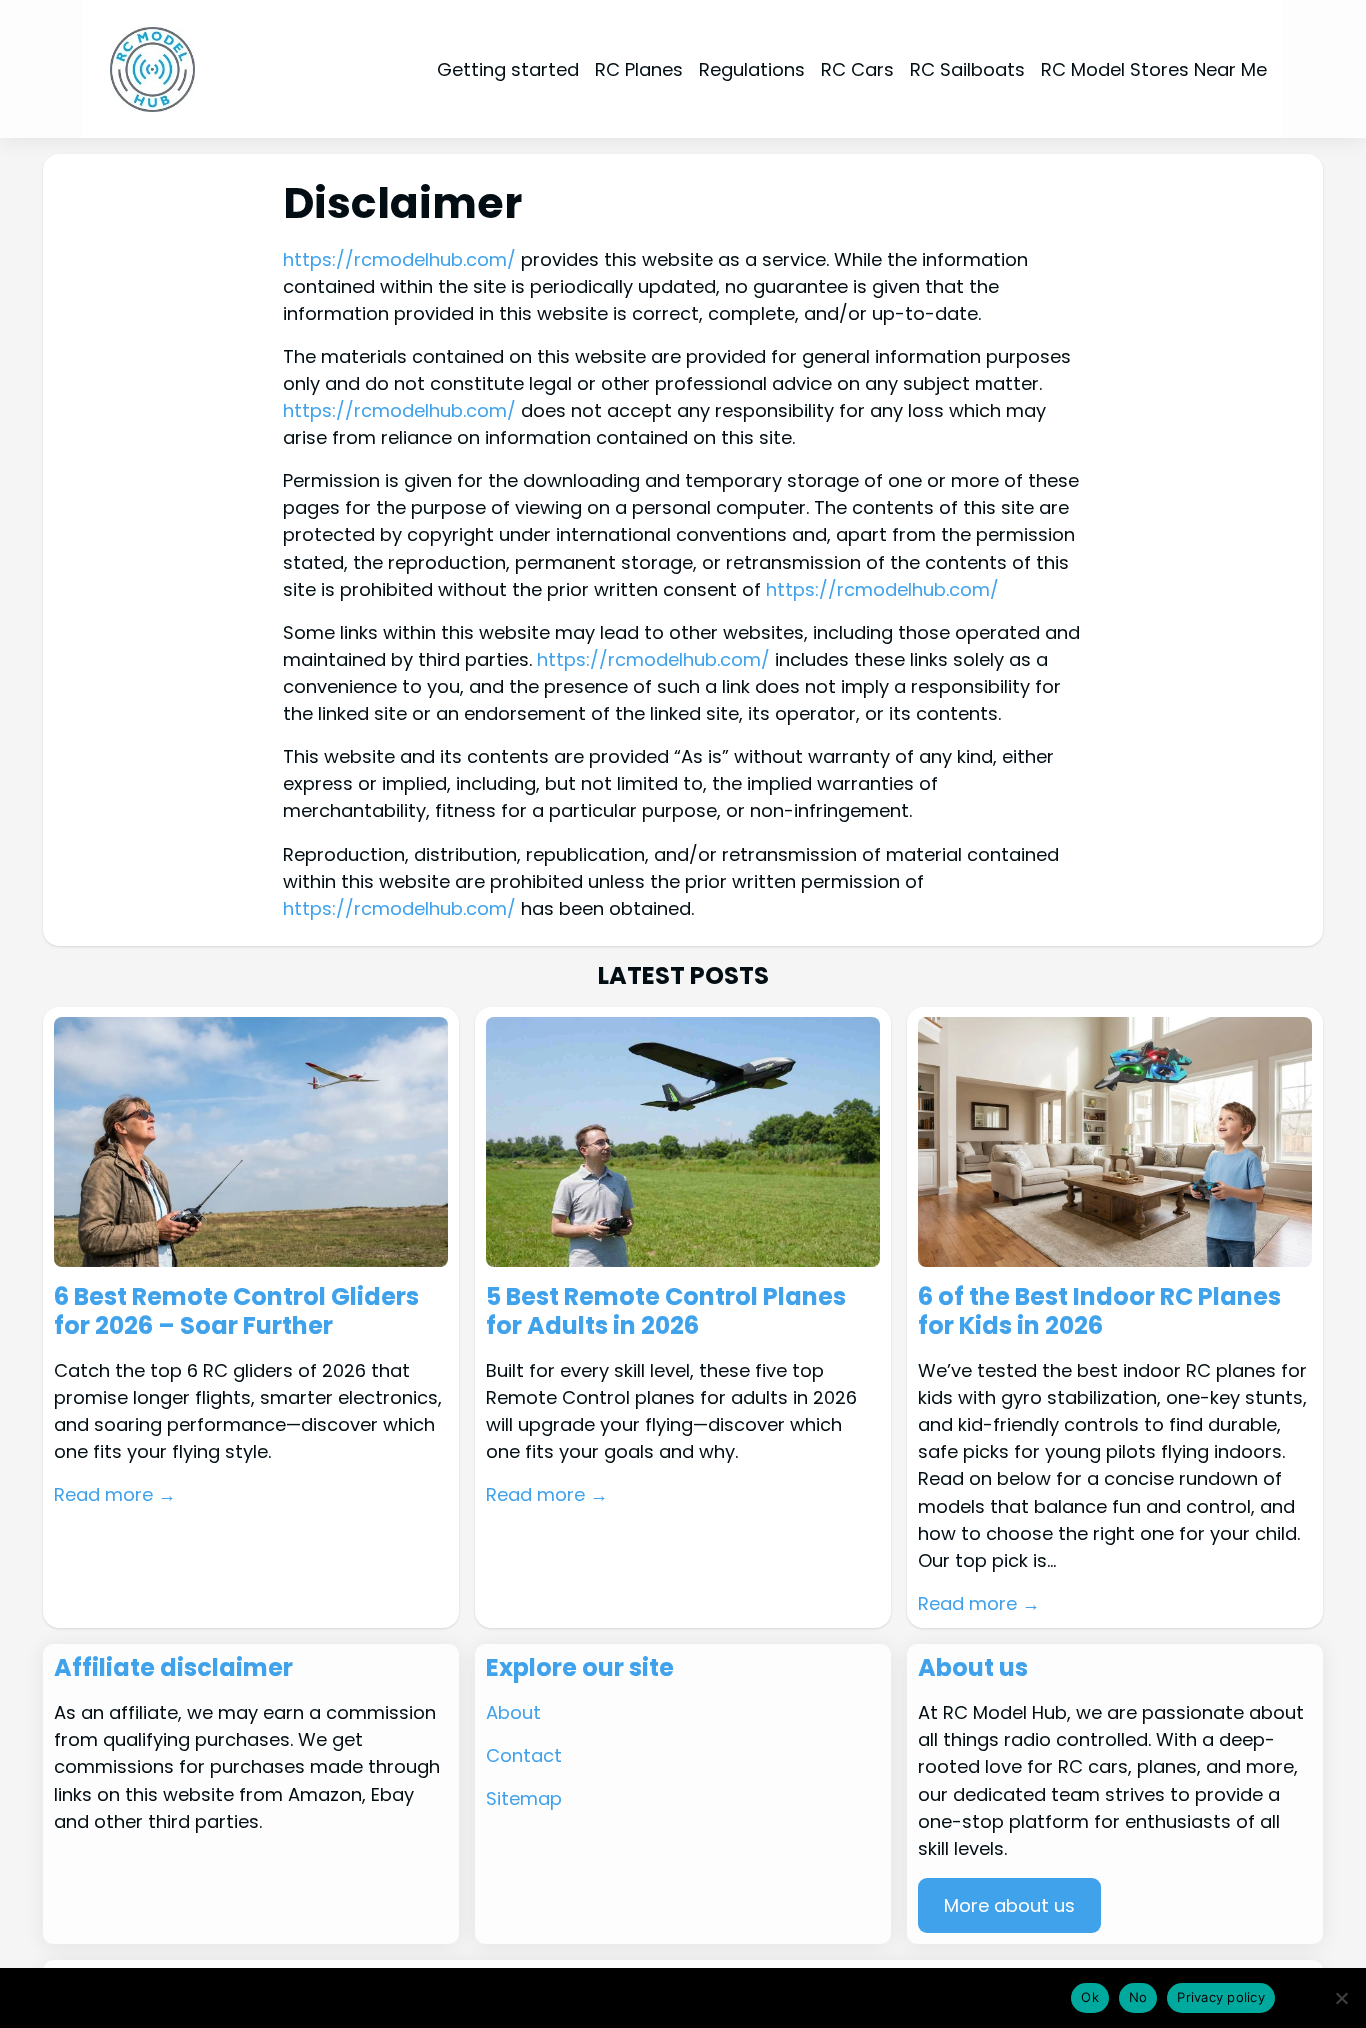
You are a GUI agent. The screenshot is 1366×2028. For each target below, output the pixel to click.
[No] (1341, 1998)
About (513, 1712)
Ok (1090, 1997)
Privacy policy (1221, 1997)
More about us (1009, 1905)
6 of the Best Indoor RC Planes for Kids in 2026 (1099, 1312)
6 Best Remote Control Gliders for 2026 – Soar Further (236, 1312)
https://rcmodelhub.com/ (399, 259)
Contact (524, 1755)
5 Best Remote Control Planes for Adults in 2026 (666, 1312)
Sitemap (524, 1798)
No (1138, 1997)
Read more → (115, 1494)
